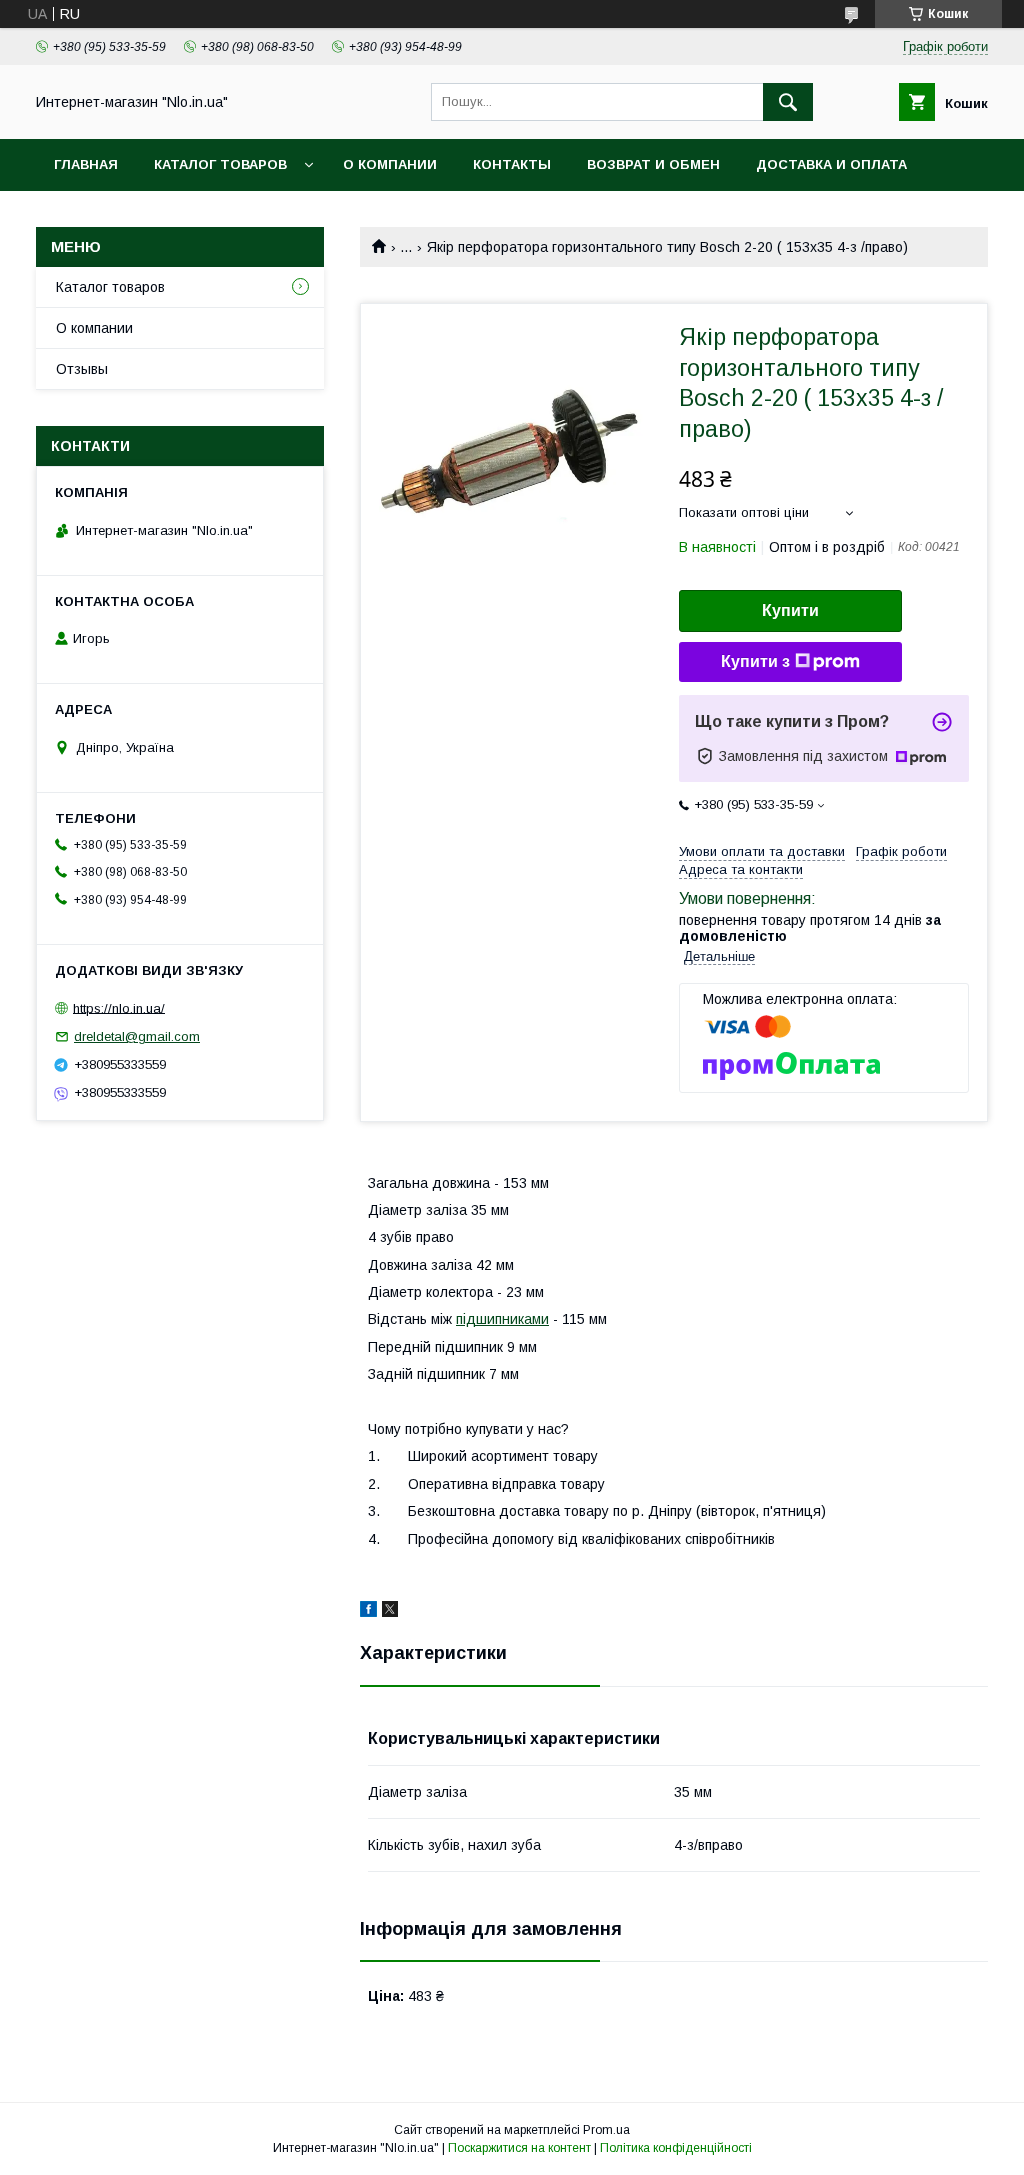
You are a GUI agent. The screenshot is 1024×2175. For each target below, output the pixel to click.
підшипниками (502, 1319)
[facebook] (368, 1612)
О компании (390, 164)
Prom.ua (606, 2130)
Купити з (755, 661)
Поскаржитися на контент (519, 2148)
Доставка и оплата (831, 164)
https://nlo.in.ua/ (119, 1007)
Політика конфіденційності (676, 2148)
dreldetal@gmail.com (137, 1036)
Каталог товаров (220, 164)
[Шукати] (788, 102)
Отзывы (82, 369)
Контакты (512, 164)
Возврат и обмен (653, 164)
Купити (790, 610)
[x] (390, 1612)
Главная (86, 164)
